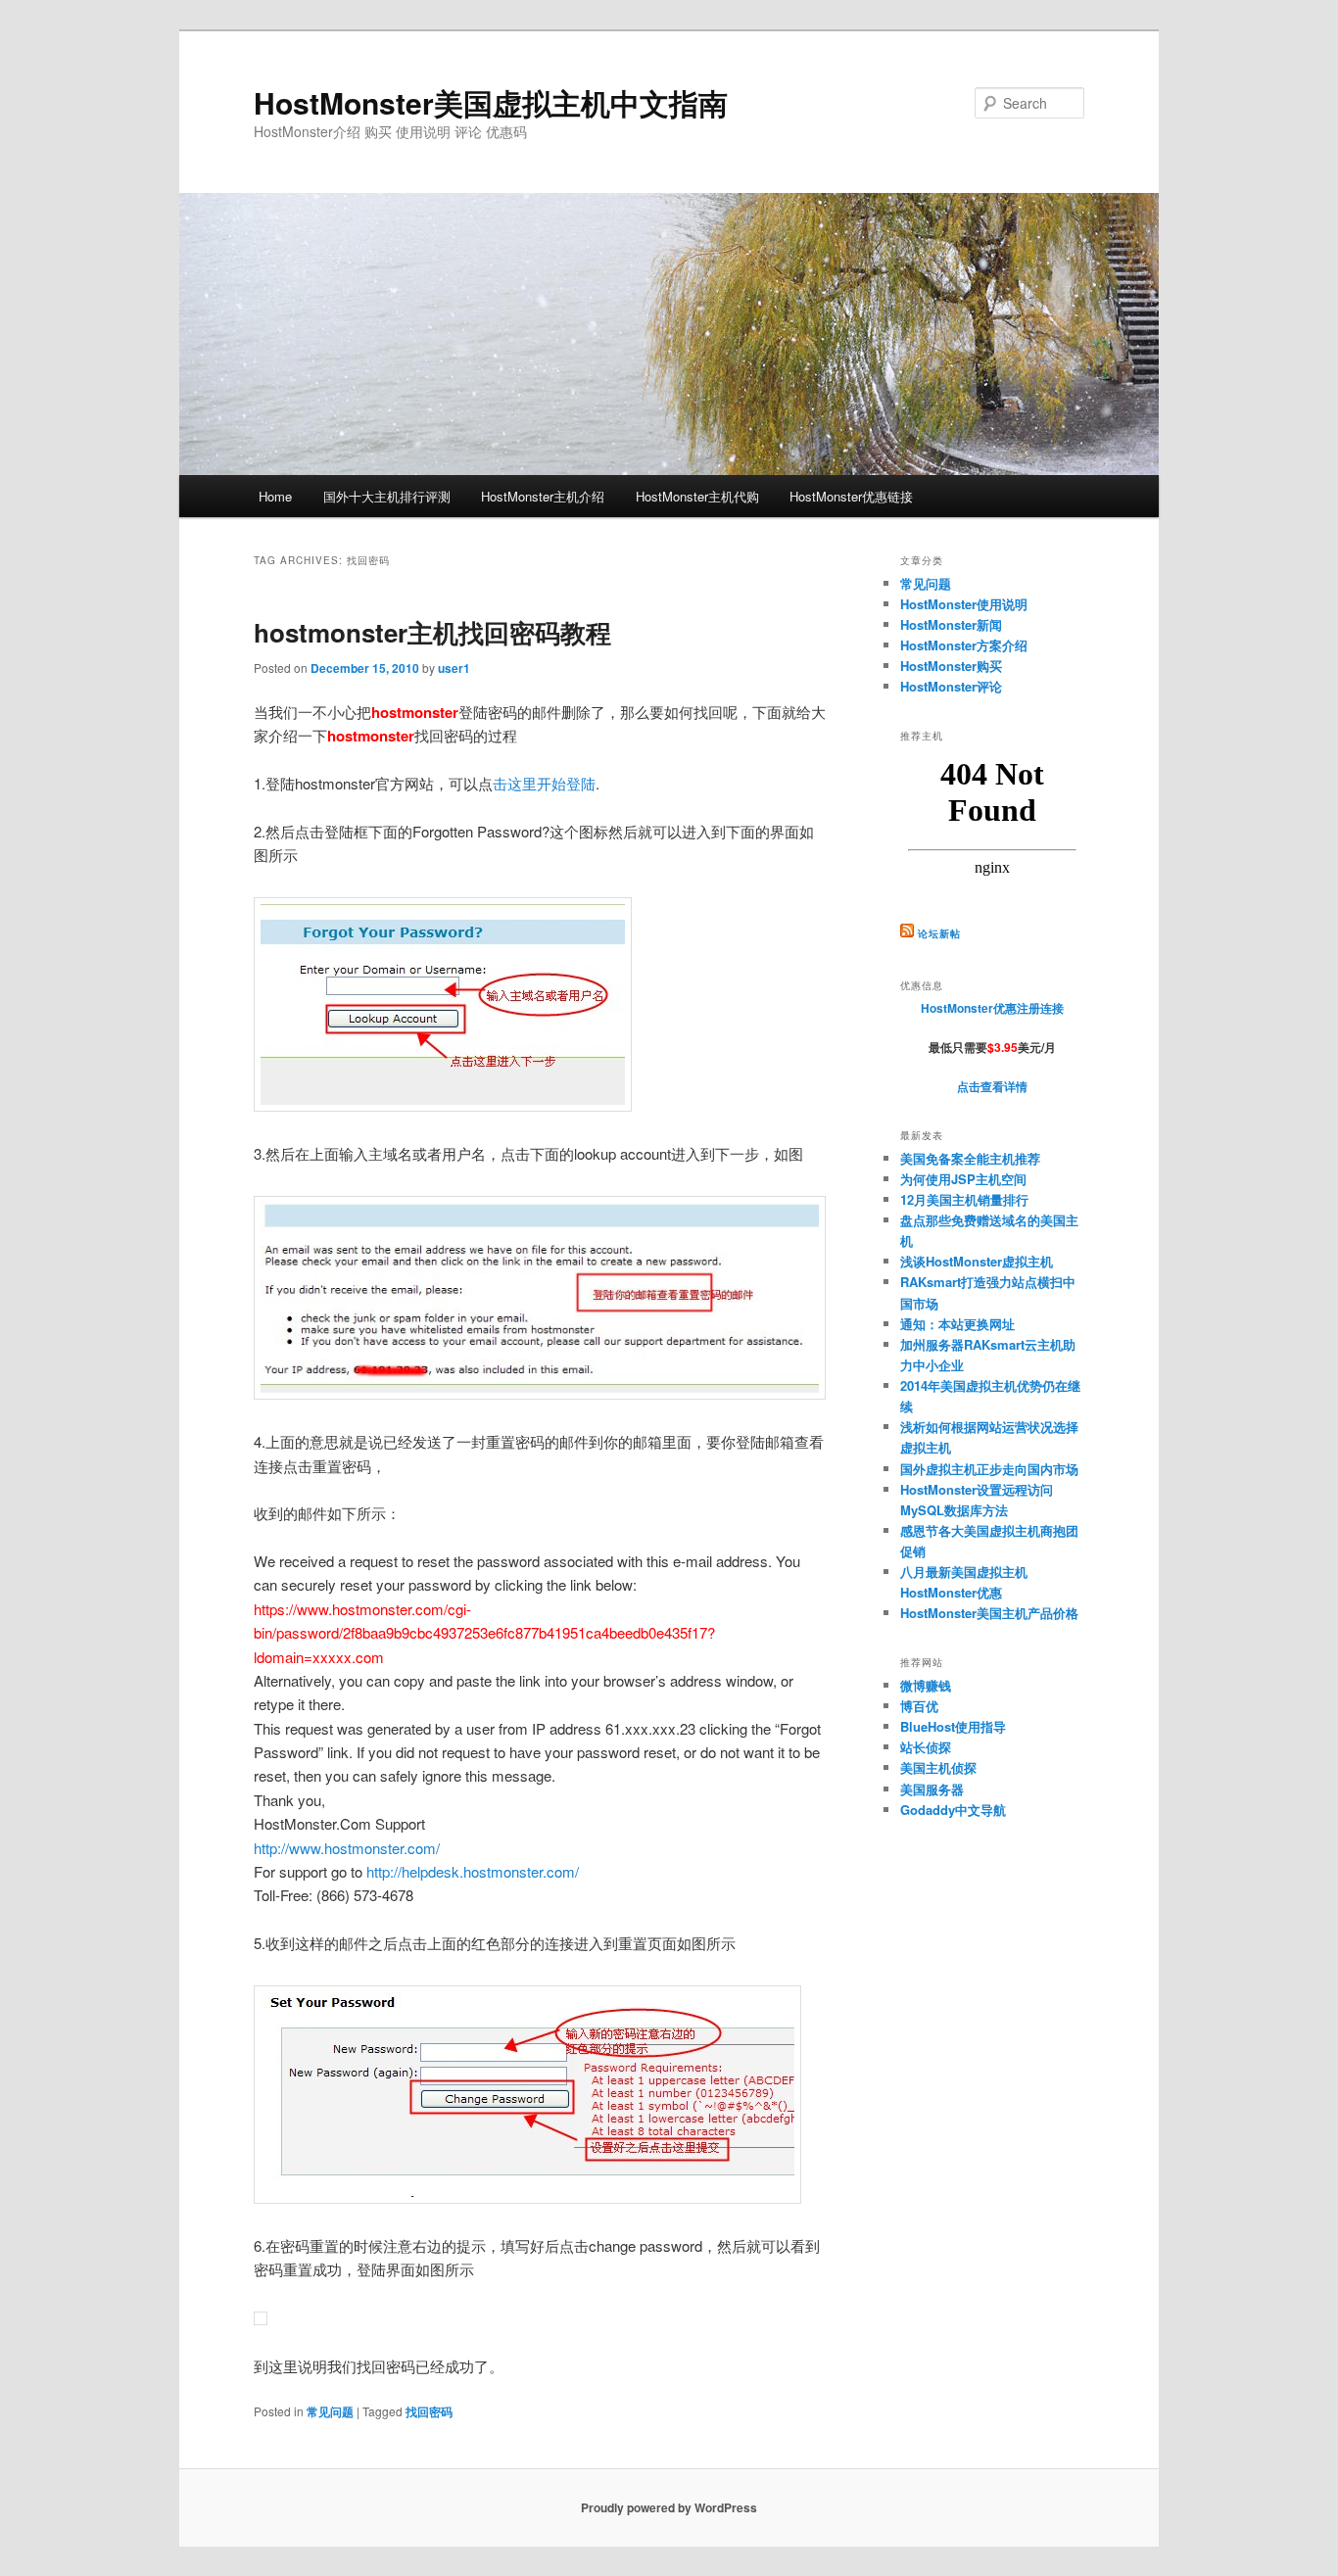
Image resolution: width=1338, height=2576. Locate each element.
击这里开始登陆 (544, 783)
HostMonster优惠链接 (851, 496)
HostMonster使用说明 (964, 604)
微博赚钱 (926, 1685)
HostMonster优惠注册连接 (992, 1008)
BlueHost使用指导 (953, 1726)
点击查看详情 (992, 1086)
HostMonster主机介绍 (543, 496)
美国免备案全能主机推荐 (970, 1158)
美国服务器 (932, 1789)
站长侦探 (926, 1747)
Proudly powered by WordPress (669, 2507)
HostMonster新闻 (951, 624)
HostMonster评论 (951, 686)
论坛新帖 (939, 933)
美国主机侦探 (938, 1767)
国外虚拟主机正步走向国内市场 (989, 1469)
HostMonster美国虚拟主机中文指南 (491, 102)
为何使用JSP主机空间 (963, 1179)
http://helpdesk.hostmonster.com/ (473, 1871)
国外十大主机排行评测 (387, 496)
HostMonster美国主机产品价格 (989, 1613)
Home (275, 496)
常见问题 (330, 2411)
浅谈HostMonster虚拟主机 (977, 1261)
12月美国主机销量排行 (964, 1199)
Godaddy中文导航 (953, 1810)
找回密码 (429, 2411)
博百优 (919, 1706)
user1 (454, 668)
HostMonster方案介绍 (964, 645)
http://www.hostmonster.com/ (347, 1848)
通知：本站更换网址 (957, 1324)
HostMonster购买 (951, 666)
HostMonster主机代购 (697, 496)
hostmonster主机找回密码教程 (432, 632)
